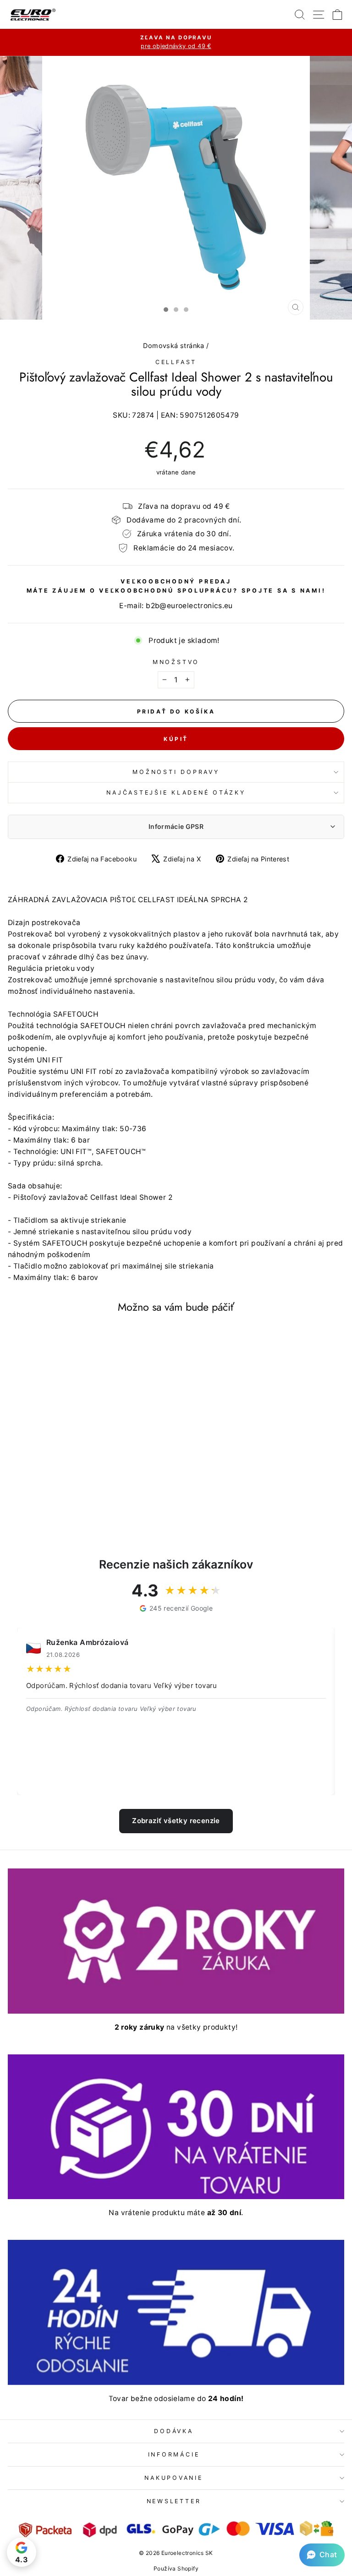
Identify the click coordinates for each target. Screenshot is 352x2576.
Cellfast (176, 362)
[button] (322, 2555)
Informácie (174, 2454)
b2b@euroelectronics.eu (189, 606)
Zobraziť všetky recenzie (176, 1821)
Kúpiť (176, 739)
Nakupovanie (173, 2478)
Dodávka (173, 2431)
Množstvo (176, 662)
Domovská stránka (173, 346)
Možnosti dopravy (176, 772)
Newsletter (174, 2501)
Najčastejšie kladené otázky (176, 792)
